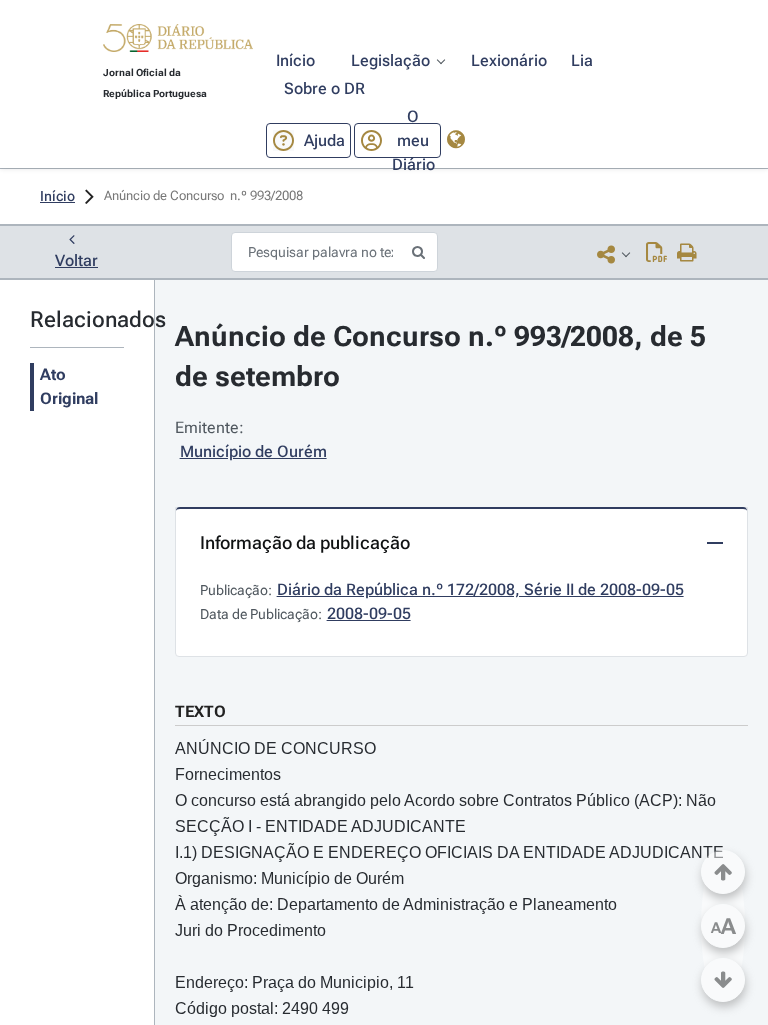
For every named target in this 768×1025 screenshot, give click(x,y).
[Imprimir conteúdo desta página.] (687, 254)
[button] (178, 41)
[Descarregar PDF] (656, 254)
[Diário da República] (178, 42)
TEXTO (200, 711)
